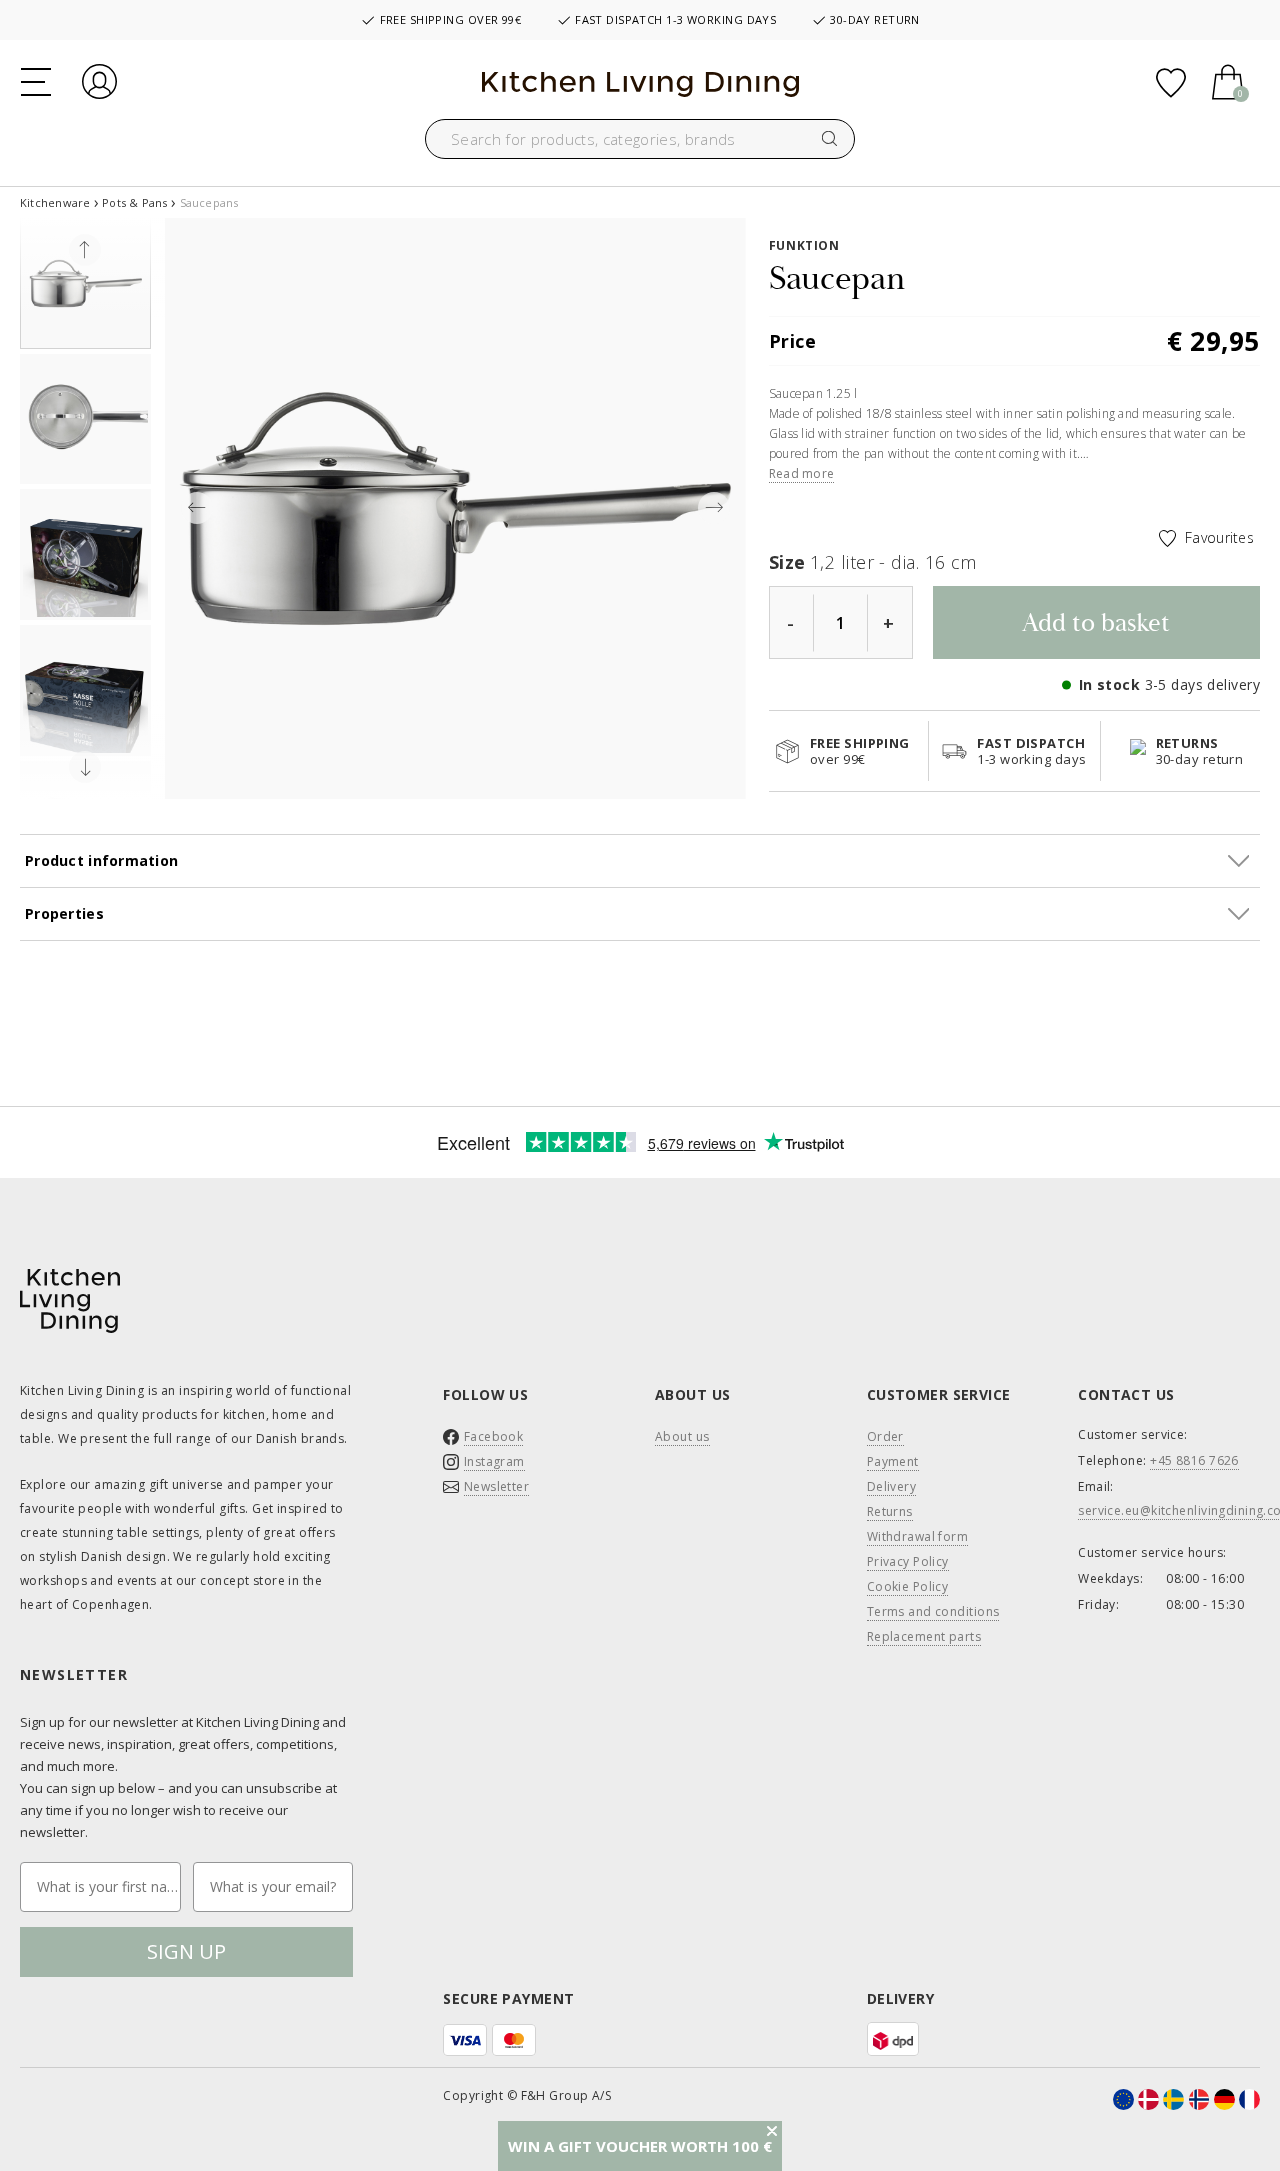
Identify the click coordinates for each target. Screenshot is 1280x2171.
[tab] (640, 914)
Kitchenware (55, 202)
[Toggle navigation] (36, 80)
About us (682, 1437)
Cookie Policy (908, 1587)
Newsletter (496, 1487)
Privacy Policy (908, 1562)
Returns (890, 1512)
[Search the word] (830, 139)
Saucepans (209, 202)
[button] (85, 283)
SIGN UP (186, 1951)
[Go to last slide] (85, 250)
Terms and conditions (933, 1612)
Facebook (494, 1437)
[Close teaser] (772, 2131)
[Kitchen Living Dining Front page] (640, 83)
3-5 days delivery (1202, 684)
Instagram (494, 1462)
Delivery (892, 1487)
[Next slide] (85, 767)
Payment (893, 1462)
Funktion (804, 245)
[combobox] (640, 139)
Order (885, 1437)
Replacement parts (924, 1637)
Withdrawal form (918, 1537)
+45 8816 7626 (1194, 1461)
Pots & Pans (134, 202)
